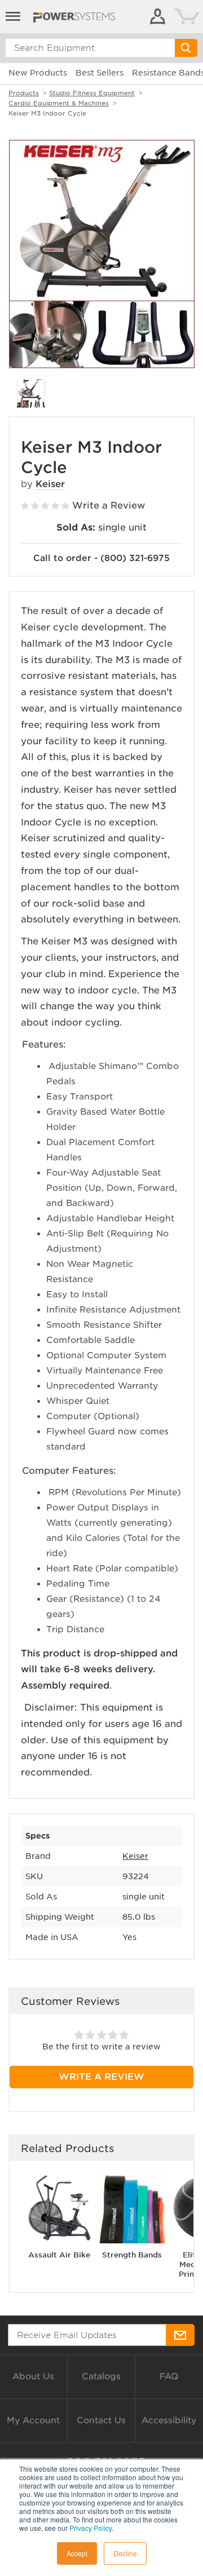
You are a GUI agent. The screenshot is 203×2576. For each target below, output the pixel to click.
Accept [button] (77, 2553)
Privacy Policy (91, 2528)
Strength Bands (132, 2255)
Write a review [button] (101, 2077)
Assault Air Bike (59, 2255)
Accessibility (169, 2420)
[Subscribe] (180, 2335)
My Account (33, 2420)
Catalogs (101, 2376)
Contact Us (101, 2420)
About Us (33, 2376)
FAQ (169, 2376)
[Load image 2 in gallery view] (31, 394)
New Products (38, 73)
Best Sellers (100, 73)
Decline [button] (125, 2553)
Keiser (50, 484)
